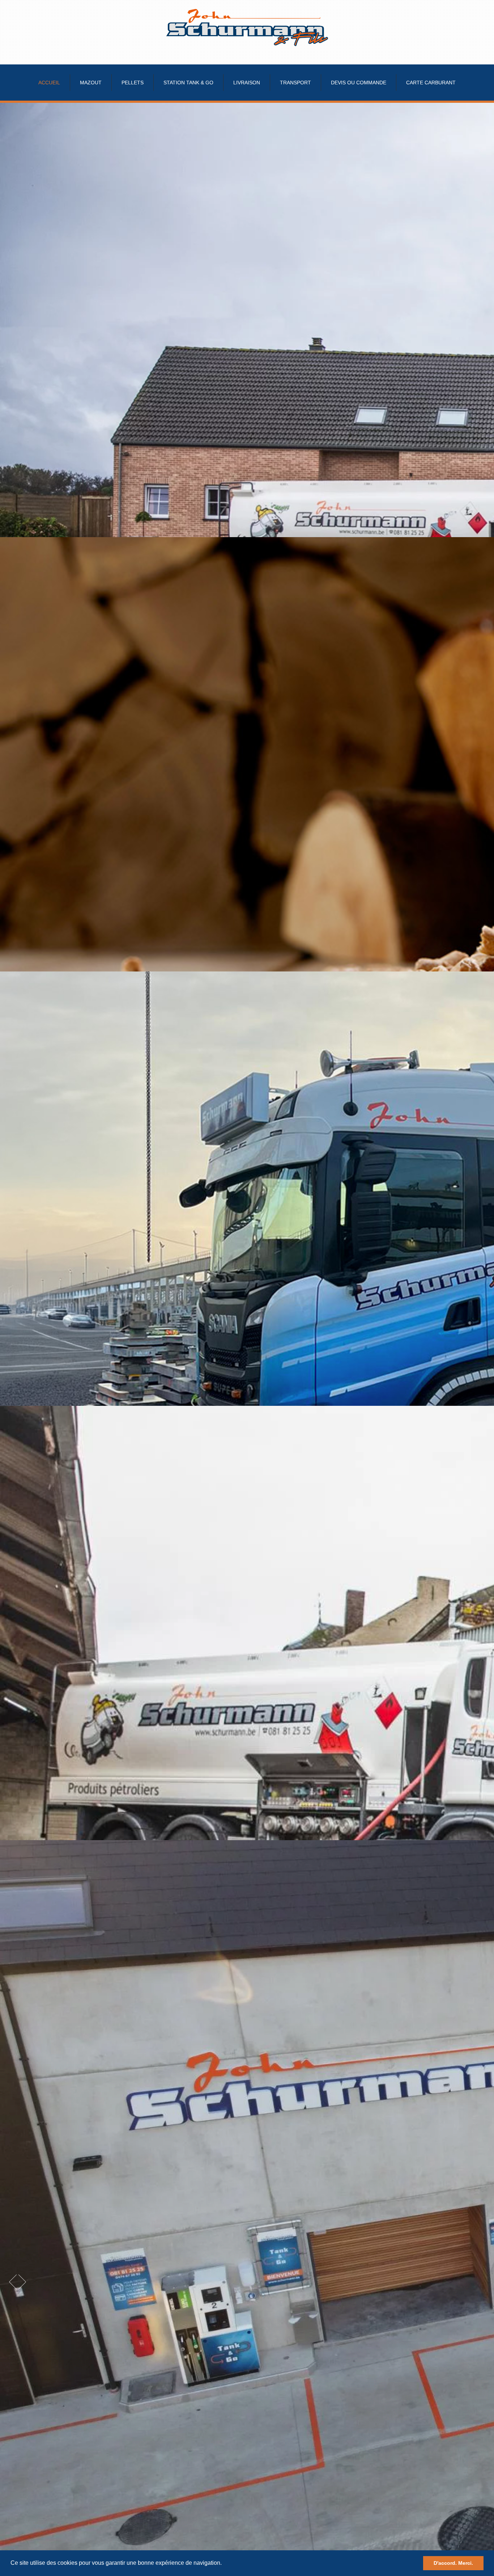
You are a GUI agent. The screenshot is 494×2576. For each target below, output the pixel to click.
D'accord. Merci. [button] (453, 2563)
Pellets (133, 83)
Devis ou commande (359, 83)
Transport (295, 83)
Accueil (49, 83)
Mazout (91, 83)
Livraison (247, 83)
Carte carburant (431, 83)
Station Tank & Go (188, 83)
